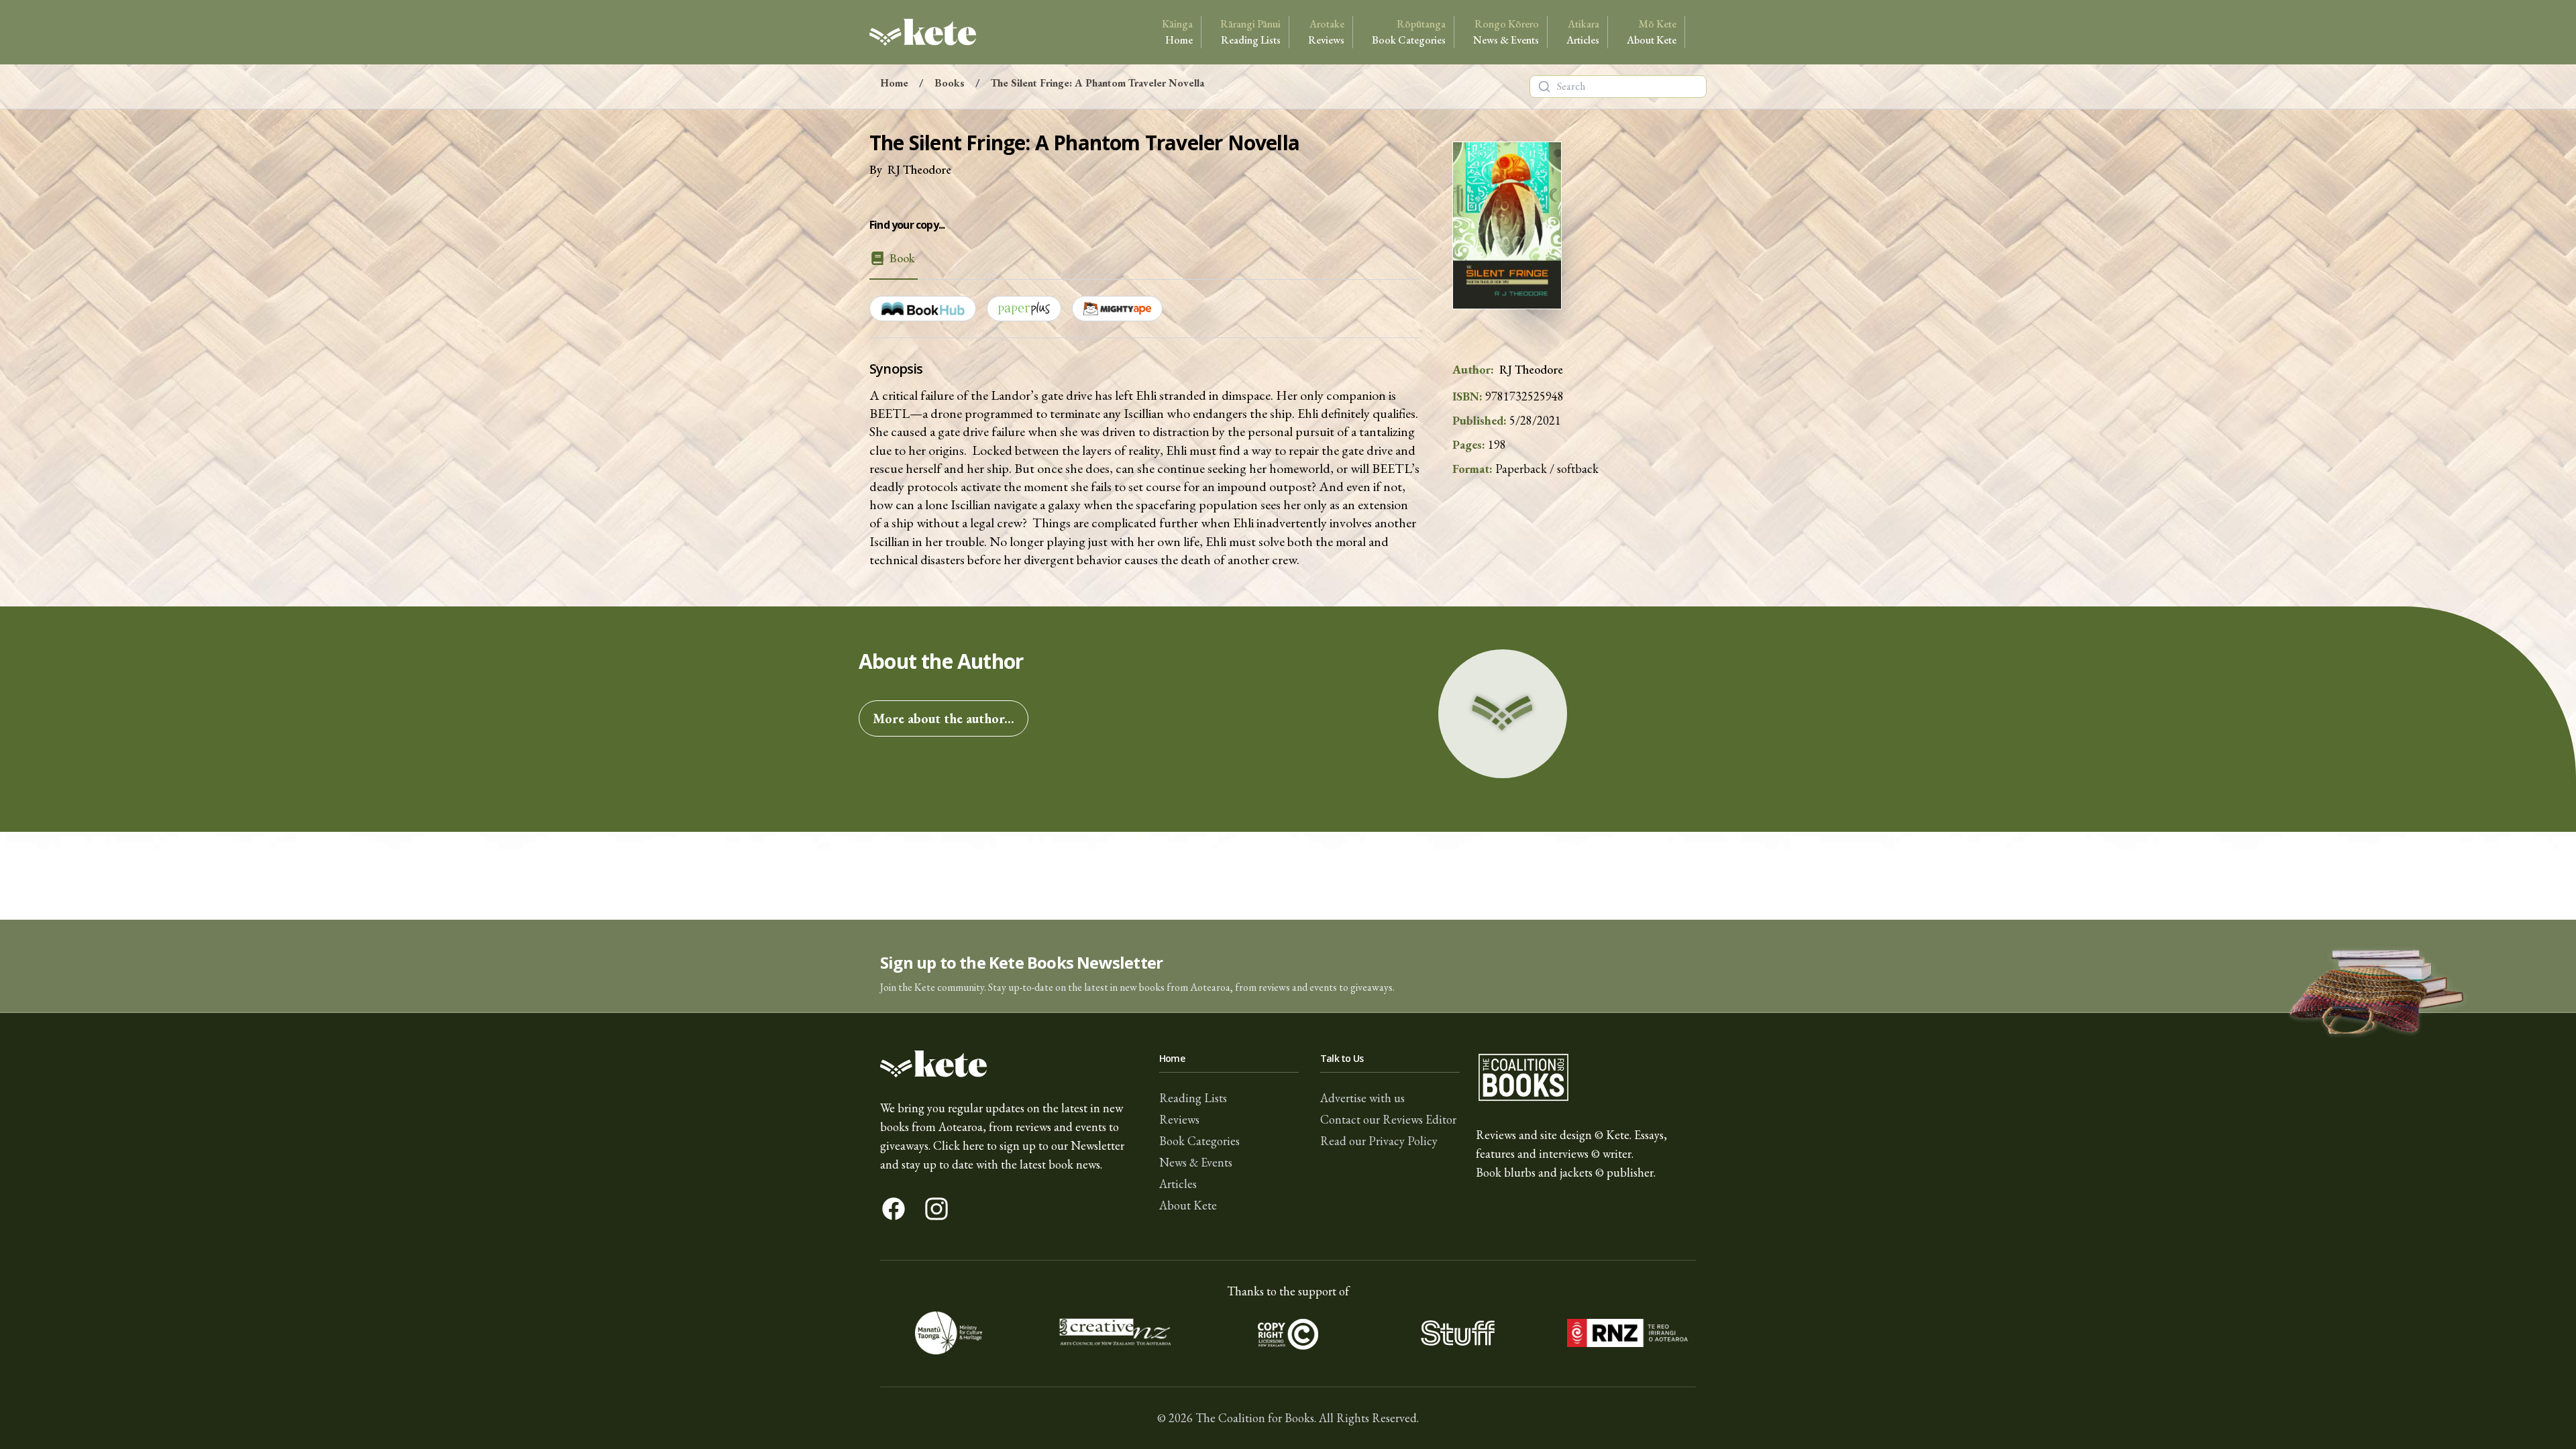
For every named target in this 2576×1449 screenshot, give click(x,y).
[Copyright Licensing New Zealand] (1288, 1333)
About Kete (1652, 32)
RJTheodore (919, 169)
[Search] (1544, 87)
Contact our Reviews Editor (1388, 1119)
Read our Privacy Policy (1379, 1141)
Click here (959, 1145)
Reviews (1326, 32)
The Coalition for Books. (1256, 1418)
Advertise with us (1362, 1098)
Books (950, 83)
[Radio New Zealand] (1627, 1333)
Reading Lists (1250, 32)
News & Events (1506, 32)
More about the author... (944, 718)
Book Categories (1409, 32)
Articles (1583, 32)
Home (1177, 32)
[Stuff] (1457, 1333)
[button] (1288, 966)
